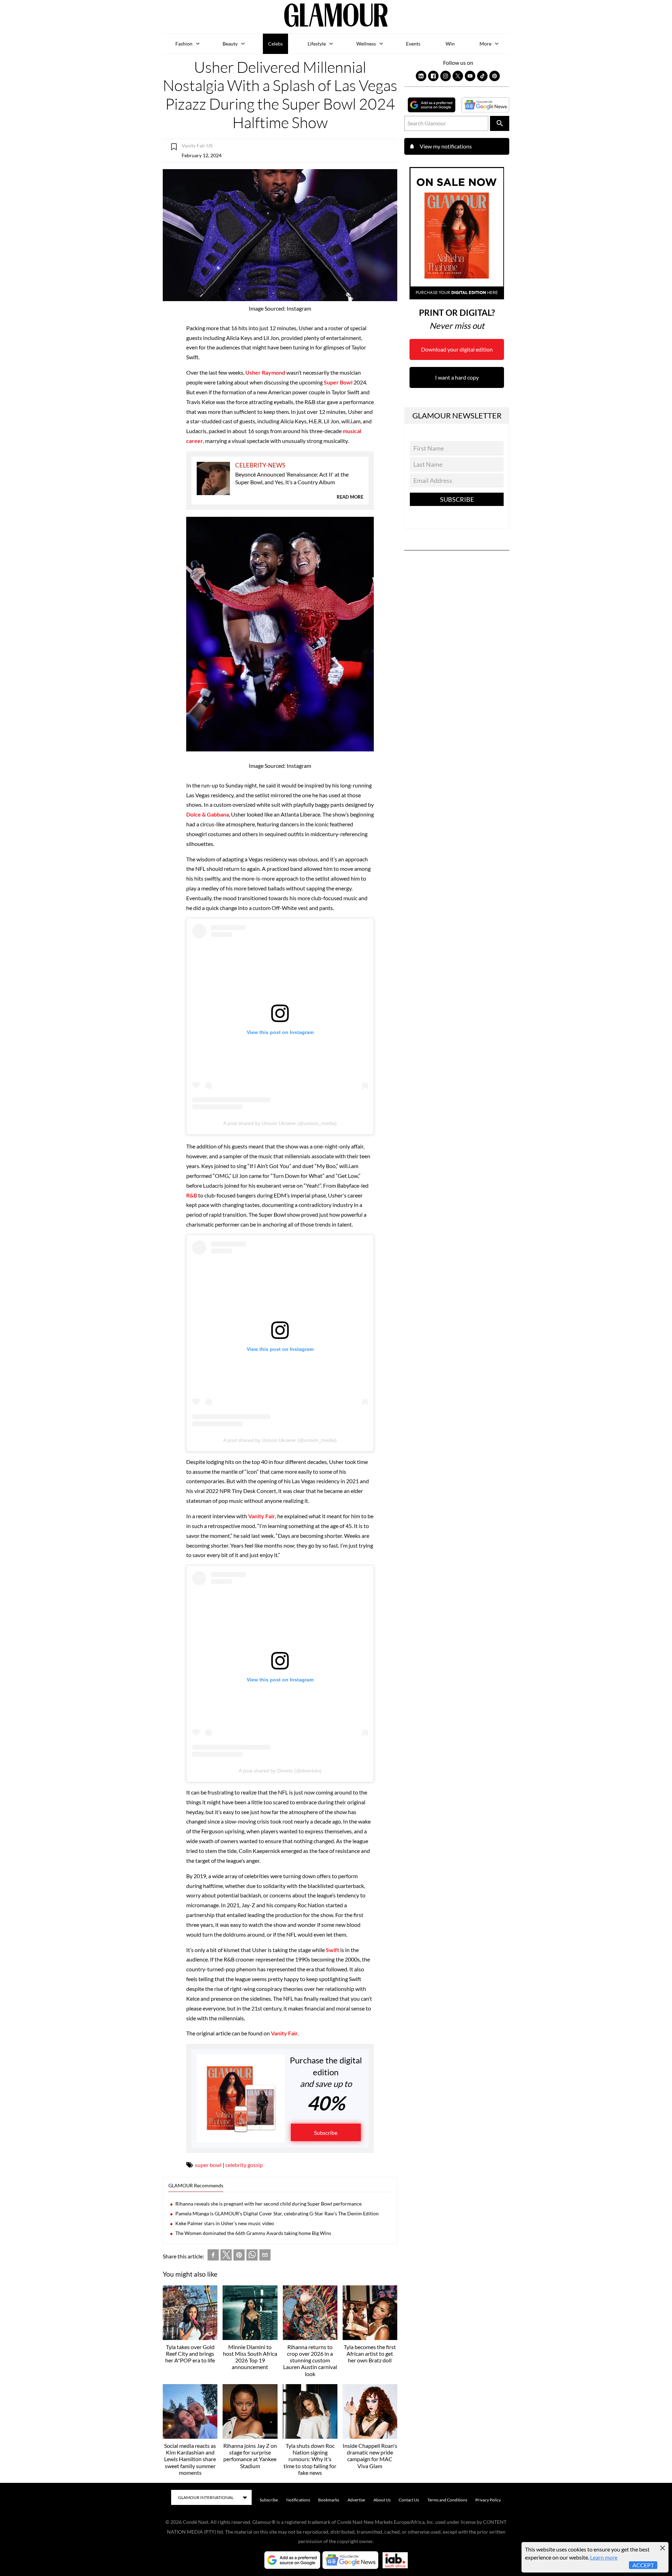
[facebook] (213, 2256)
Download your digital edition (457, 349)
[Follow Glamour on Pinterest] (495, 76)
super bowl (208, 2165)
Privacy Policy (488, 2500)
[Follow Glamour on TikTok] (482, 76)
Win (450, 44)
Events (413, 44)
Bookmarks (329, 2500)
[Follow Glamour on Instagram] (446, 76)
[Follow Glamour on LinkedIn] (421, 76)
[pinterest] (239, 2256)
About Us (382, 2500)
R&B (192, 1195)
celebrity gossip (244, 2165)
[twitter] (226, 2256)
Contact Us (409, 2500)
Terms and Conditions (447, 2500)
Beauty (230, 44)
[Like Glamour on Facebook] (433, 76)
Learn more (604, 2557)
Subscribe (326, 2133)
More (485, 44)
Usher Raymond (265, 372)
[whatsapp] (252, 2256)
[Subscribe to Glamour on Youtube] (470, 76)
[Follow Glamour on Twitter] (458, 76)
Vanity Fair (262, 1516)
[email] (265, 2256)
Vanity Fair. (284, 2033)
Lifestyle (317, 44)
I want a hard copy (457, 377)
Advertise (356, 2500)
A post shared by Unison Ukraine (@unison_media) (280, 1123)
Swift (332, 1950)
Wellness (366, 44)
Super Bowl (338, 382)
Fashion (184, 44)
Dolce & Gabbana (208, 814)
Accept (643, 2565)
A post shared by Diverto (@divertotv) (280, 1771)
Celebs (275, 44)
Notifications (298, 2500)
